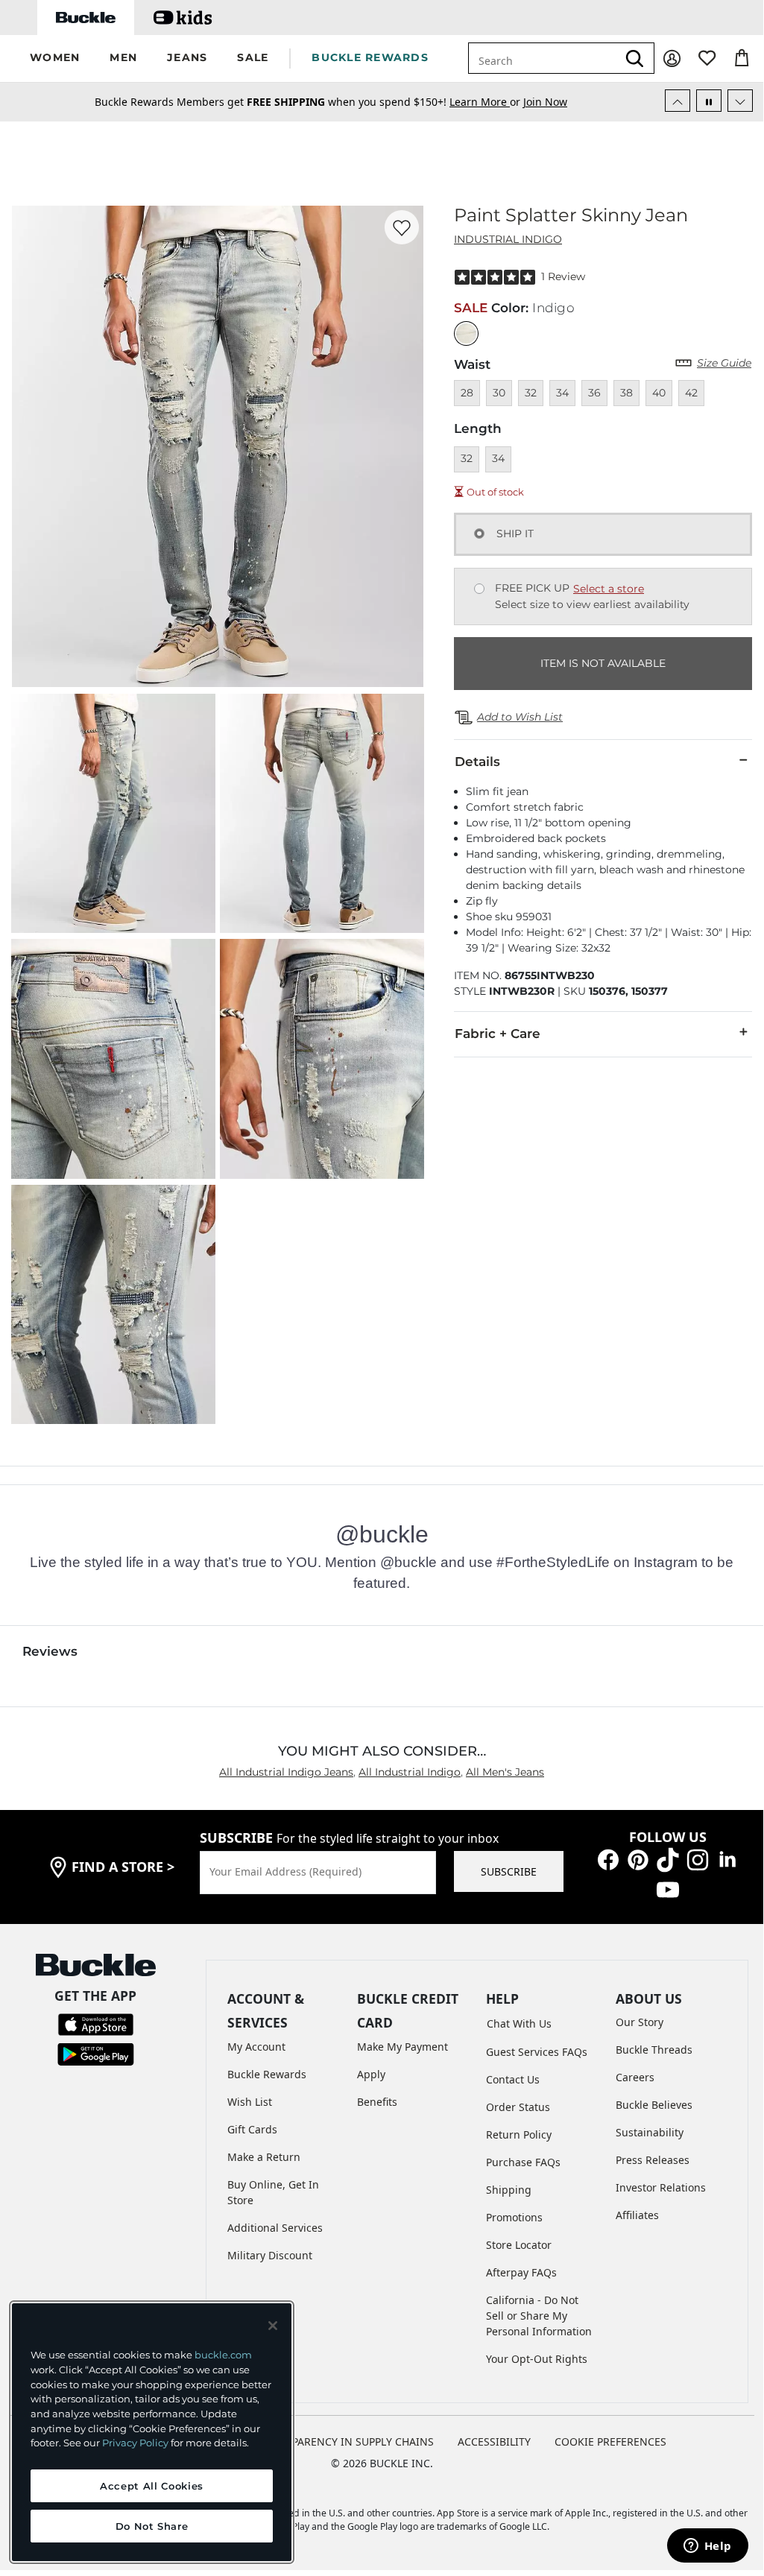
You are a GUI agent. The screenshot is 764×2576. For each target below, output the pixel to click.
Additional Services (275, 2228)
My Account (256, 2047)
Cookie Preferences (610, 2441)
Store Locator (519, 2245)
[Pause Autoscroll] (709, 101)
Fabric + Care (498, 1034)
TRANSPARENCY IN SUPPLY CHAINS (346, 2441)
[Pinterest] (638, 1859)
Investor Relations (661, 2187)
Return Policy (519, 2134)
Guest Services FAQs (537, 2052)
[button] (55, 58)
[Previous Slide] (678, 101)
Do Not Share (152, 2526)
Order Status (518, 2107)
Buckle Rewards (267, 2074)
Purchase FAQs (523, 2162)
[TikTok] (668, 1859)
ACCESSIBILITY (494, 2441)
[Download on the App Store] (96, 2023)
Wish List (250, 2102)
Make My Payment (402, 2047)
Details (477, 762)
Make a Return (264, 2157)
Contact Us (513, 2079)
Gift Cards (252, 2129)
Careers (635, 2077)
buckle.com (223, 2355)
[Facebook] (608, 1859)
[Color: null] (466, 333)
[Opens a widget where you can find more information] (707, 2547)
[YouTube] (668, 1889)
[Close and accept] (273, 2326)
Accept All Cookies (152, 2486)
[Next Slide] (740, 101)
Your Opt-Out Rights (537, 2359)
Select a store (609, 589)
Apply (371, 2074)
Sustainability (650, 2132)
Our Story (640, 2022)
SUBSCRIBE (509, 1871)
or (486, 102)
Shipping (509, 2190)
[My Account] (672, 58)
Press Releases (653, 2160)
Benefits (377, 2102)
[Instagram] (698, 1859)
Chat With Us (519, 2023)
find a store (123, 1867)
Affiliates (637, 2215)
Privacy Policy (135, 2443)
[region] (152, 2432)
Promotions (514, 2217)
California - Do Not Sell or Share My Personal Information (539, 2316)
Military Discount (270, 2255)
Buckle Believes (654, 2105)
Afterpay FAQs (521, 2272)
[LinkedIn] (727, 1859)
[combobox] (543, 58)
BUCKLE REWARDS (370, 57)
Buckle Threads (654, 2050)
